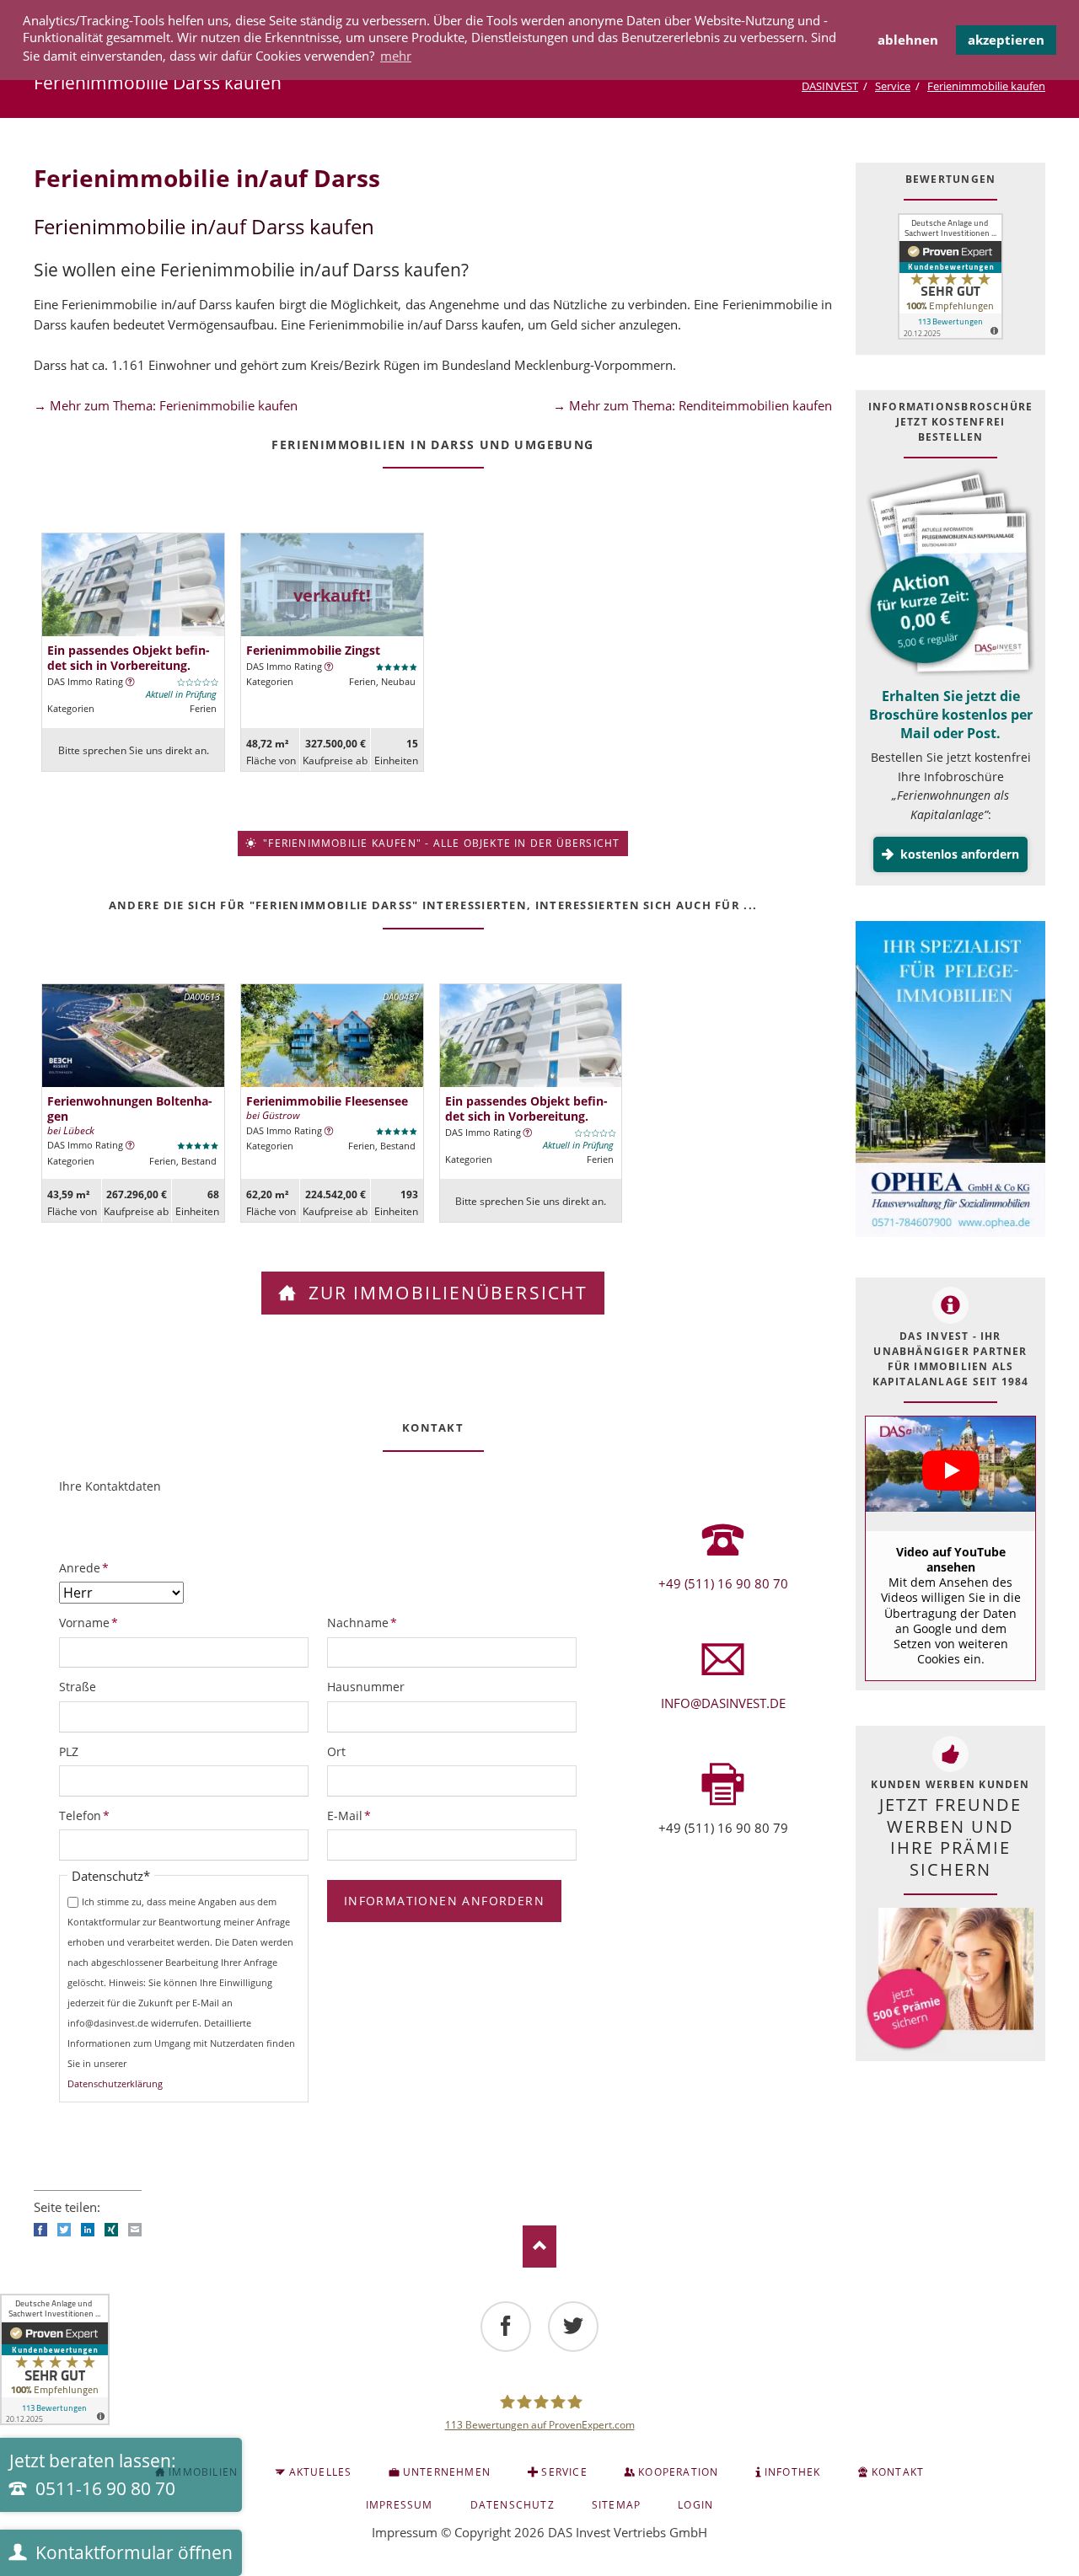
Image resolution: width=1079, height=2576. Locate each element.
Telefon (87, 1815)
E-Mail (355, 1815)
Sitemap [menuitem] (616, 2505)
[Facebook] (506, 2327)
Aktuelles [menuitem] (321, 2472)
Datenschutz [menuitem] (513, 2505)
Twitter (64, 2230)
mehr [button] (396, 56)
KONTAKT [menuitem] (898, 2472)
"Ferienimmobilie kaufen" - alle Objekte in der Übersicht (440, 843)
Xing (111, 2230)
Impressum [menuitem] (400, 2505)
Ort (336, 1751)
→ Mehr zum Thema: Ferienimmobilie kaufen (166, 405)
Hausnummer (366, 1687)
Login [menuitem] (695, 2505)
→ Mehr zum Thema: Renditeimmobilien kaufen (692, 405)
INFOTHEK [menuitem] (793, 2472)
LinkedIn (88, 2230)
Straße (78, 1687)
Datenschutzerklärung (115, 2083)
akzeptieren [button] (1006, 40)
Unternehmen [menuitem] (447, 2472)
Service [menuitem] (564, 2472)
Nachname (362, 1622)
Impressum (405, 2532)
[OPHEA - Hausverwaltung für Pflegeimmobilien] (950, 1082)
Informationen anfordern (444, 1901)
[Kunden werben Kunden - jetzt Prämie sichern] (949, 1980)
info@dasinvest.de (723, 1703)
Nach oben (539, 2247)
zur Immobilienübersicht (445, 1293)
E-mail (135, 2230)
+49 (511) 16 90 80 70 (723, 1583)
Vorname (89, 1622)
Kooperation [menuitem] (678, 2472)
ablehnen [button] (908, 40)
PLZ (69, 1751)
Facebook (40, 2230)
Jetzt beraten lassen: (93, 2475)
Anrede (87, 1567)
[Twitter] (573, 2327)
